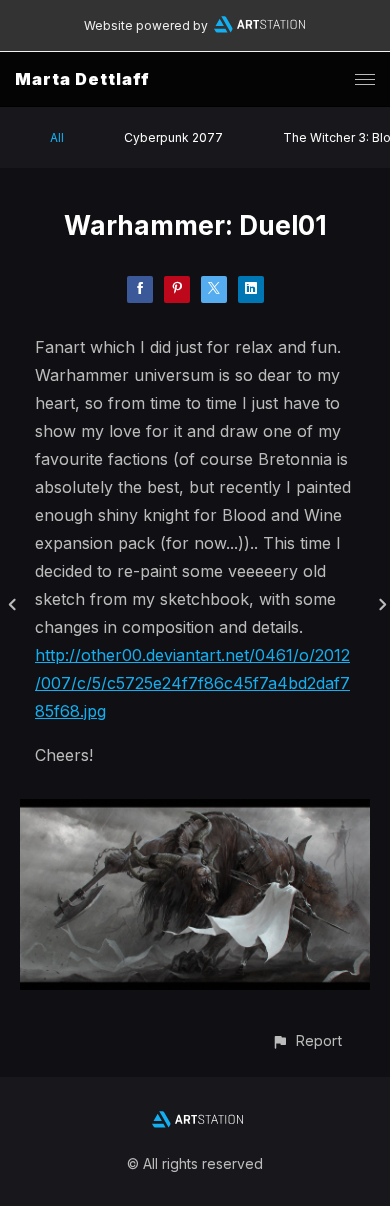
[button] (306, 1040)
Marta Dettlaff (82, 79)
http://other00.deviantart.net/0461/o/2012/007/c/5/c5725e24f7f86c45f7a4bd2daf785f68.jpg (192, 683)
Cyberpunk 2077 (173, 137)
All (57, 137)
